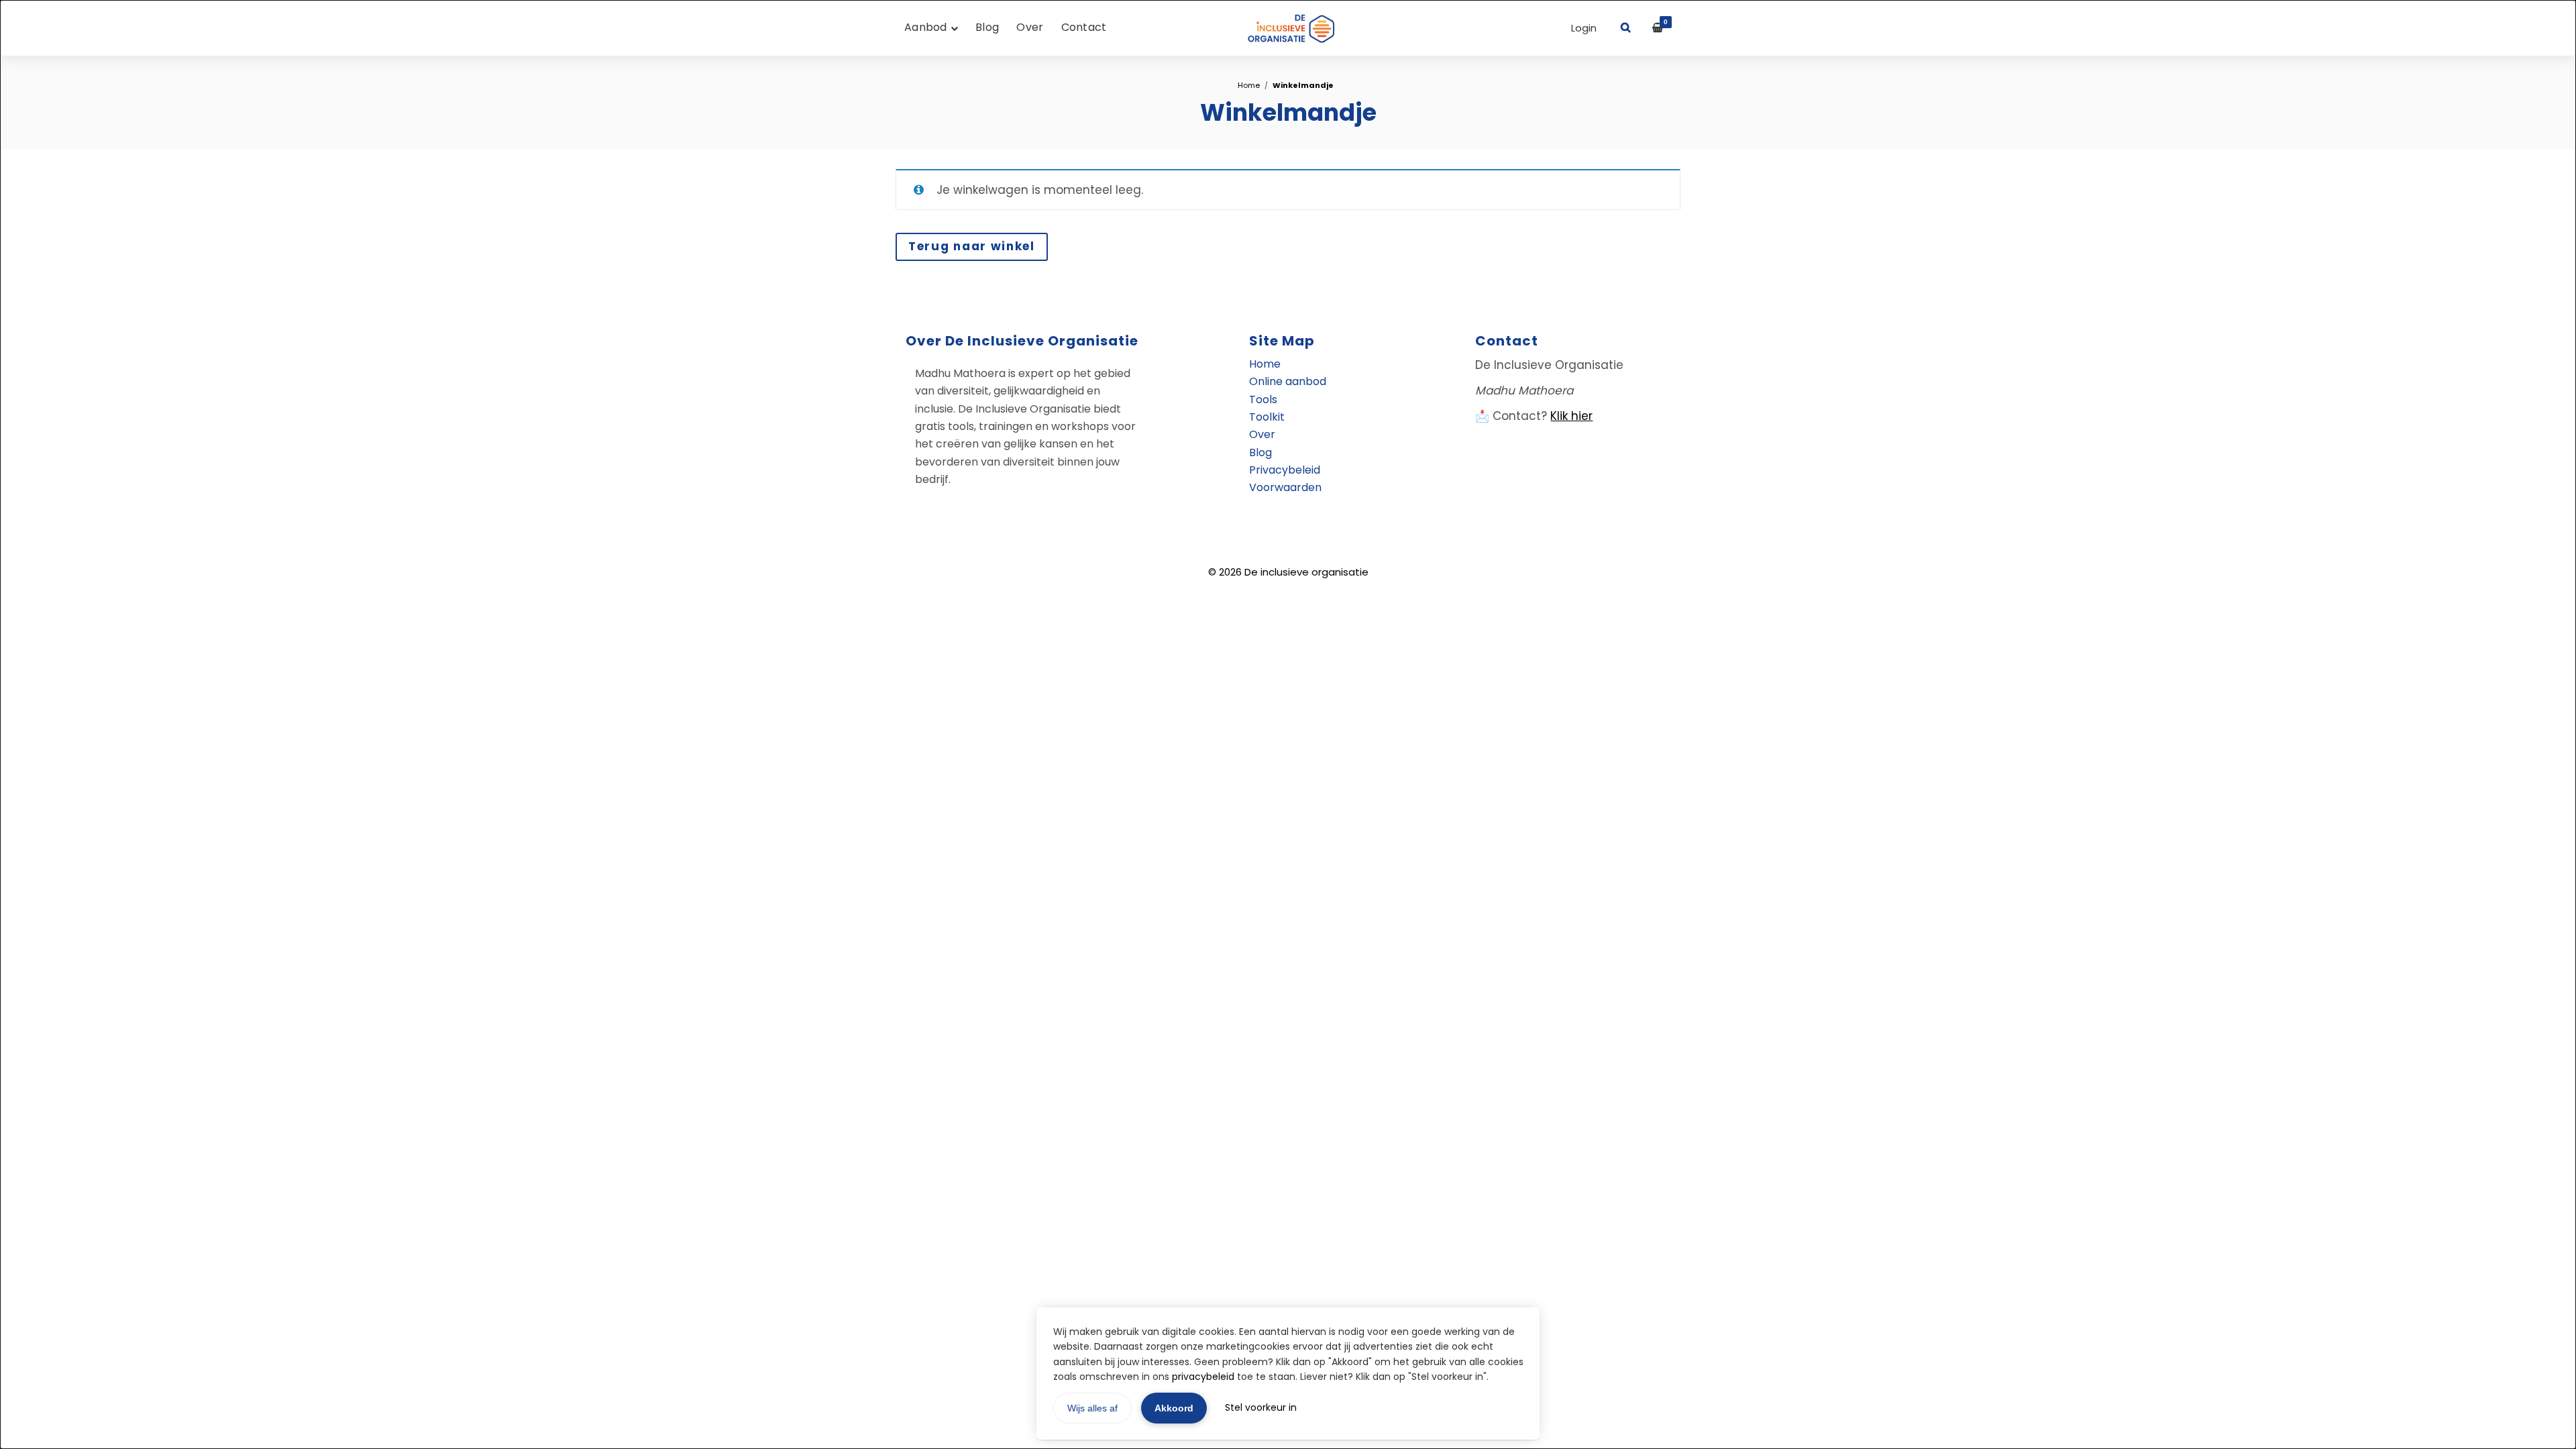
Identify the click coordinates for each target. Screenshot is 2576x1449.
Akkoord (1174, 1408)
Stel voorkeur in (1261, 1407)
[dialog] (1288, 724)
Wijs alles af (1092, 1408)
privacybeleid (1203, 1377)
